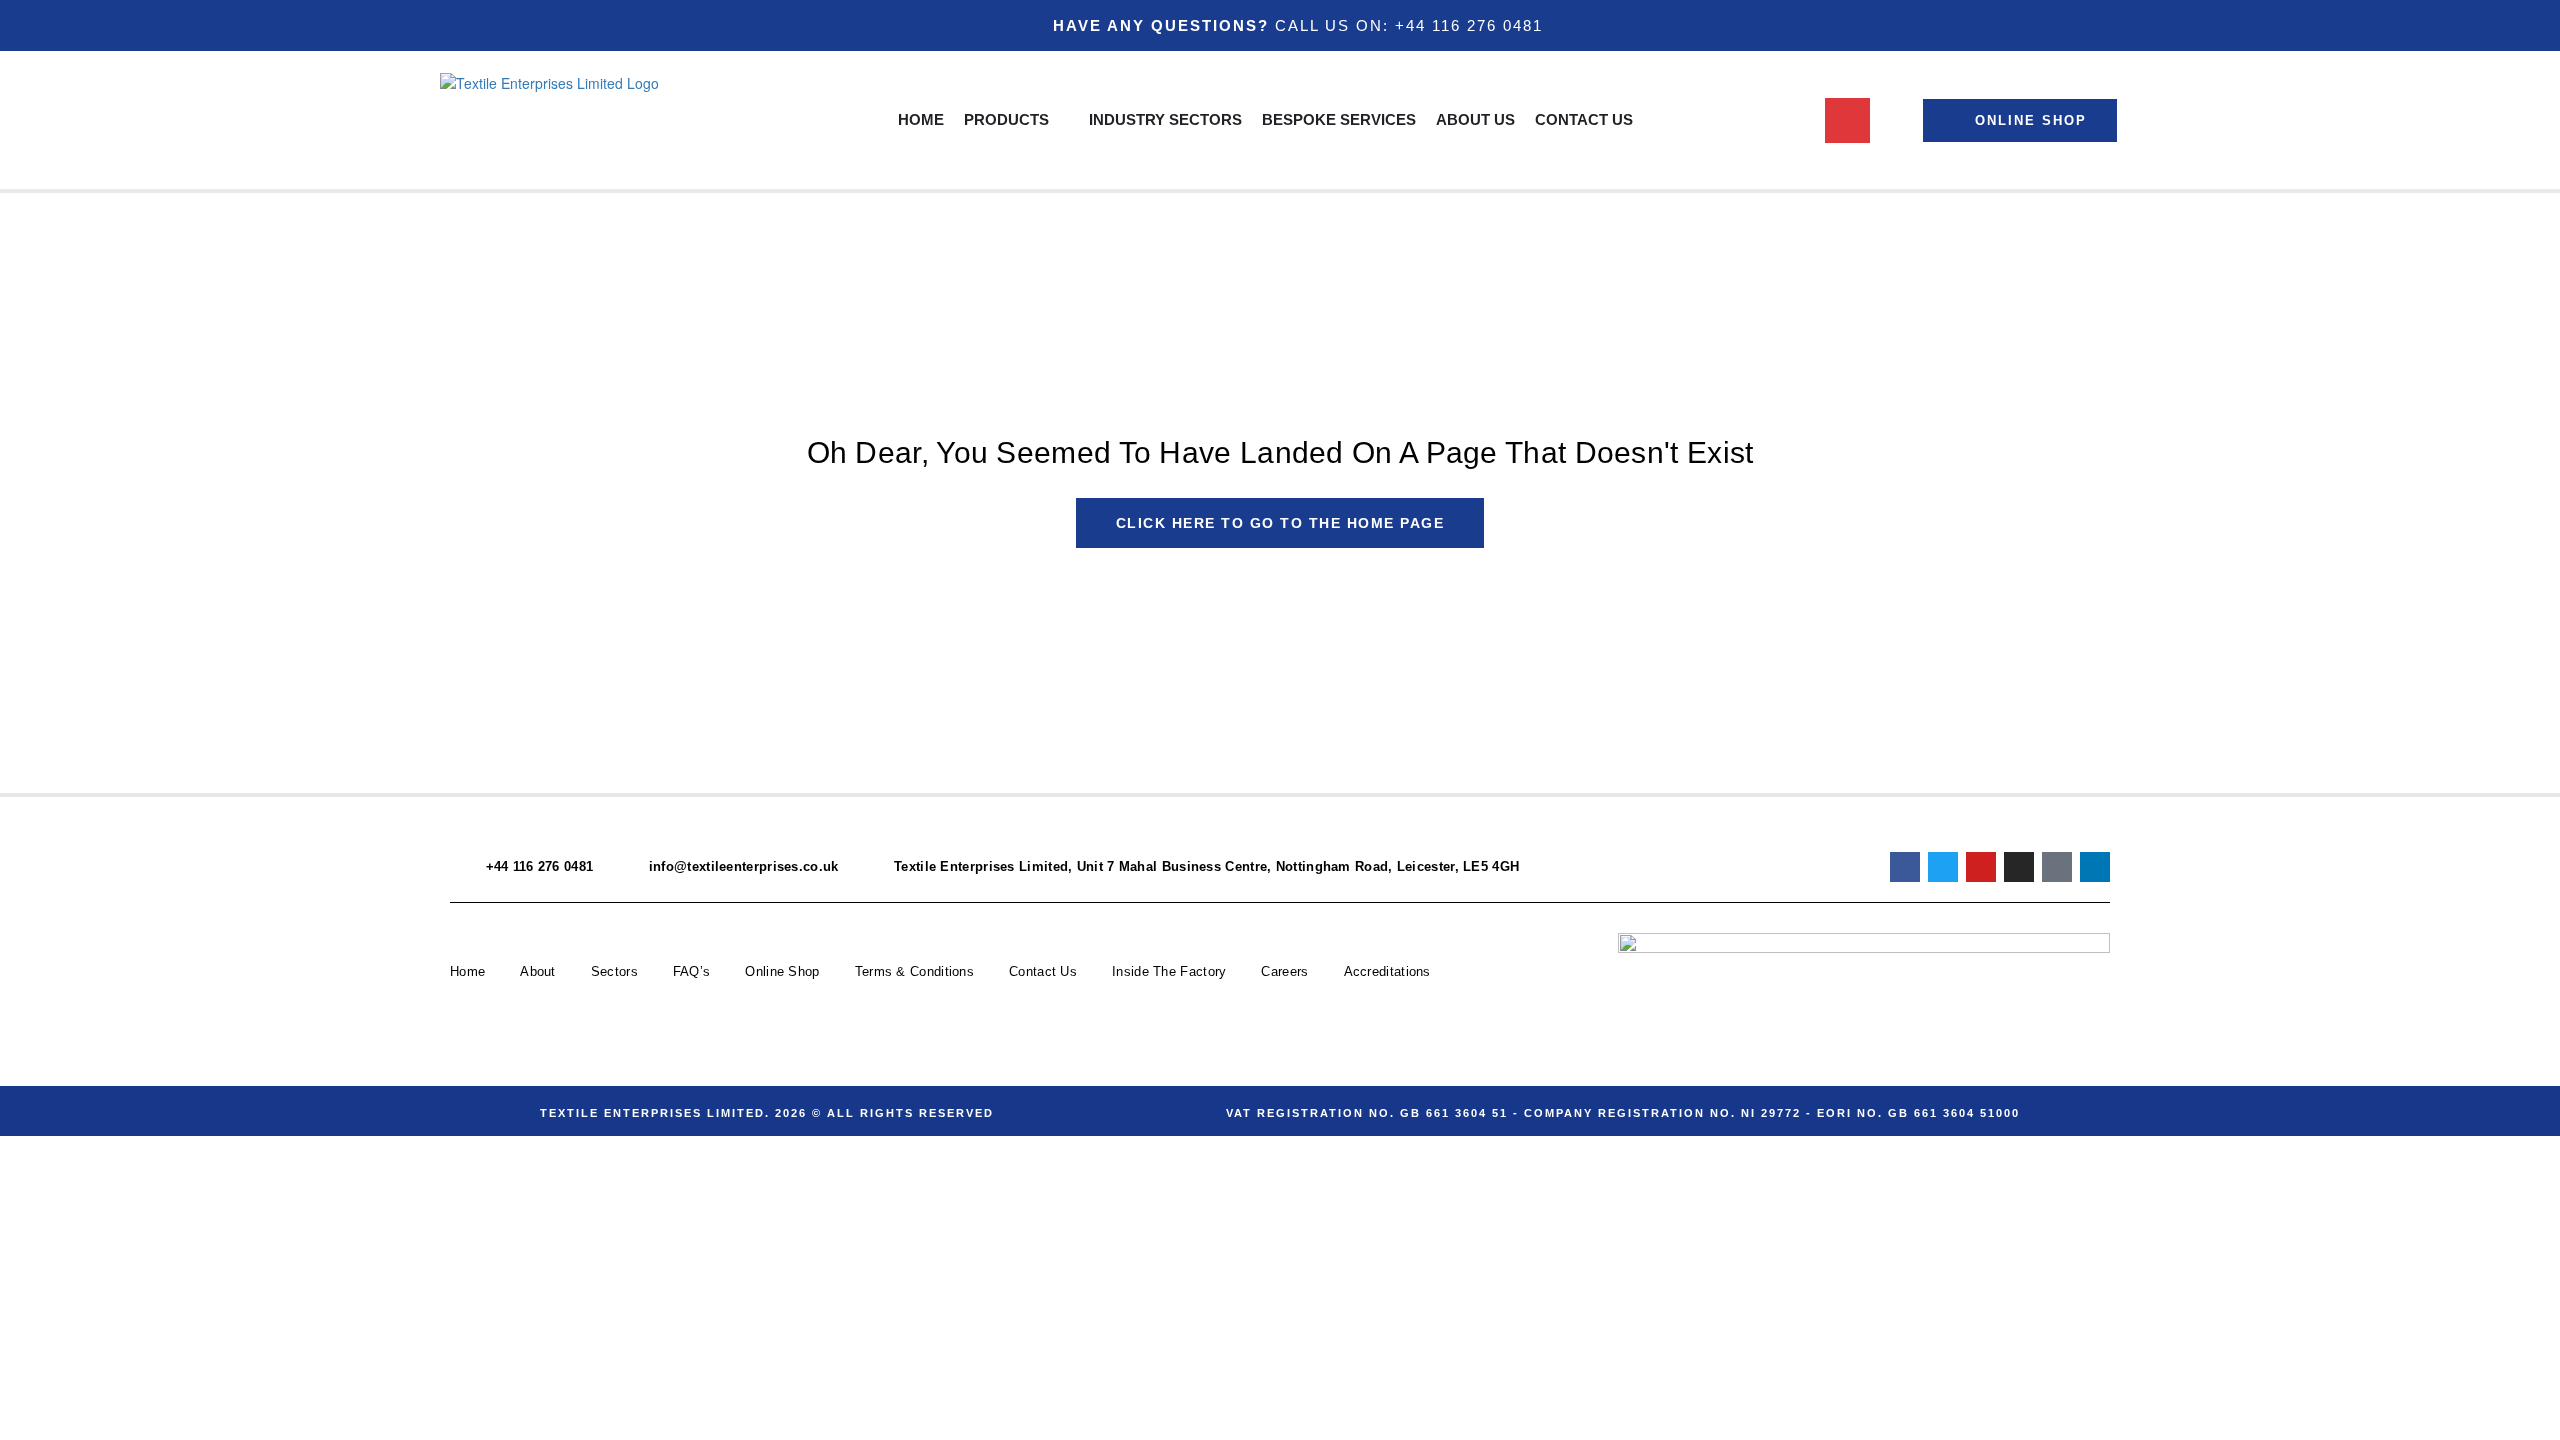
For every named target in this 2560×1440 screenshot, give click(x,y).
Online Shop (782, 971)
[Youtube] (1981, 867)
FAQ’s (692, 971)
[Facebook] (1905, 867)
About (538, 971)
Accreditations (1387, 971)
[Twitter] (1943, 867)
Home (467, 971)
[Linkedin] (2095, 867)
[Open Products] (1061, 120)
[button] (1847, 120)
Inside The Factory (1169, 971)
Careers (1284, 971)
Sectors (614, 971)
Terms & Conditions (914, 971)
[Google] (2057, 867)
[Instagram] (2019, 867)
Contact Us (1043, 971)
